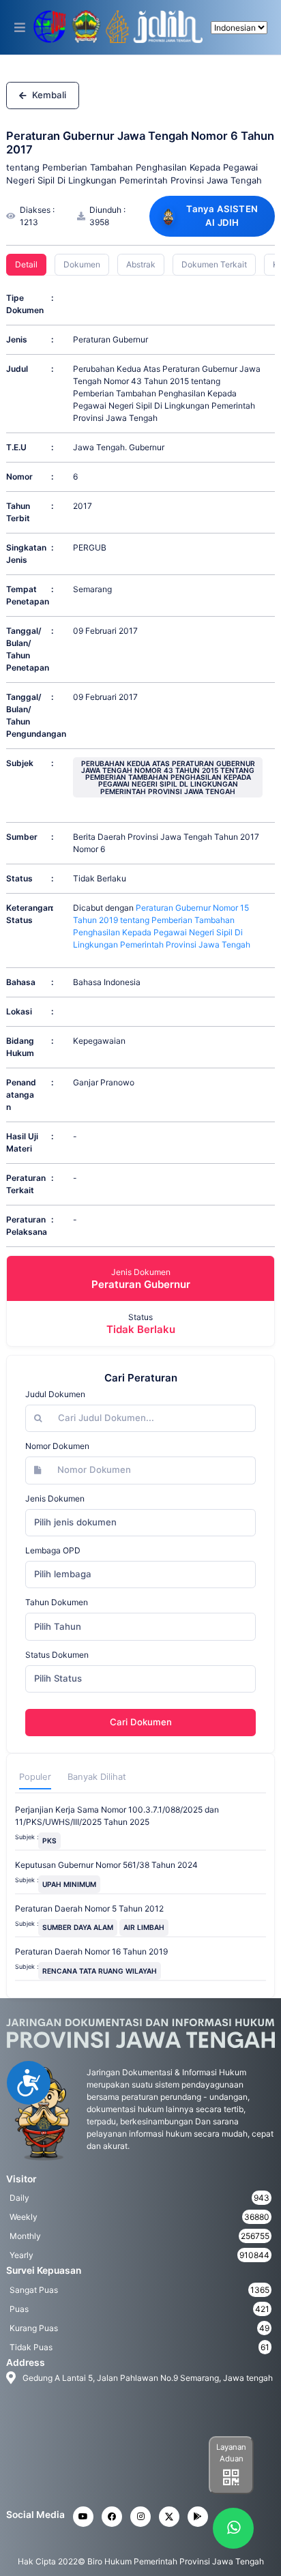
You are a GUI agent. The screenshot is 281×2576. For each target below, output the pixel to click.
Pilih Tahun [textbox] (58, 1626)
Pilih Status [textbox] (58, 1678)
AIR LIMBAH (144, 1927)
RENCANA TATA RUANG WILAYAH (100, 1971)
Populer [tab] (35, 1777)
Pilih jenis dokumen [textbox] (75, 1522)
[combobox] (140, 1523)
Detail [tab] (26, 264)
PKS (49, 1841)
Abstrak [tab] (141, 264)
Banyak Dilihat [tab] (97, 1777)
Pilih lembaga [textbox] (63, 1574)
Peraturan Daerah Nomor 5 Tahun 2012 (89, 1908)
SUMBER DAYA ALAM (78, 1927)
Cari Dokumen (141, 1722)
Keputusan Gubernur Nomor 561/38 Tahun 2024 (106, 1865)
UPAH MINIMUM (69, 1884)
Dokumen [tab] (82, 264)
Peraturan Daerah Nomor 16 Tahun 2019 (91, 1951)
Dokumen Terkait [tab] (214, 264)
